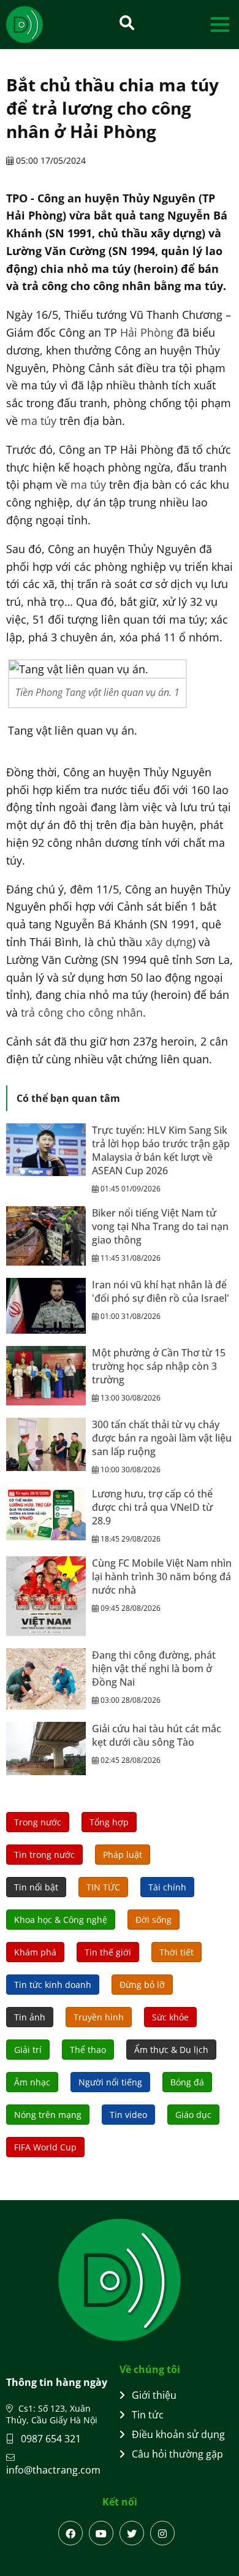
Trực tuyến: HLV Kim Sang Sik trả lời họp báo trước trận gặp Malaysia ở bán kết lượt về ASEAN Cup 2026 (161, 1150)
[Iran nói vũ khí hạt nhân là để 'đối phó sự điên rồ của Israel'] (46, 1306)
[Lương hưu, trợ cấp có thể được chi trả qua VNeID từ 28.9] (46, 1514)
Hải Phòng (147, 332)
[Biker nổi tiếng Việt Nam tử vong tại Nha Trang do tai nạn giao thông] (46, 1236)
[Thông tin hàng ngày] (37, 25)
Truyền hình (99, 2017)
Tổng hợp (109, 1822)
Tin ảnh (30, 2017)
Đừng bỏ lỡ (142, 1985)
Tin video (128, 2115)
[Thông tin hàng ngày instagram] (162, 2533)
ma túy (39, 421)
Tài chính (167, 1887)
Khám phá (35, 1952)
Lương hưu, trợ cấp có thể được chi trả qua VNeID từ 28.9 (152, 1507)
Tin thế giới (108, 1952)
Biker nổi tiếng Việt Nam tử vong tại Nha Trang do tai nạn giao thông (160, 1226)
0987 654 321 (50, 2439)
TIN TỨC (103, 1887)
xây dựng (169, 942)
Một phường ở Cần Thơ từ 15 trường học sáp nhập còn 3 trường (159, 1366)
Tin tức (148, 2415)
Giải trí (28, 2050)
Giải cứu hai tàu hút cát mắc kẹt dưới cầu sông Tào (157, 1735)
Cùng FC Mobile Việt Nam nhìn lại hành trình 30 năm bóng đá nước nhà (162, 1577)
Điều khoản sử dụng (178, 2434)
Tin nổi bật (36, 1887)
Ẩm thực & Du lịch (171, 2050)
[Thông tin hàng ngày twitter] (132, 2533)
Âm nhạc (32, 2082)
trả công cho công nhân (82, 1012)
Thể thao (88, 2050)
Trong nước (38, 1822)
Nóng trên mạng (48, 2115)
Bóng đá (187, 2082)
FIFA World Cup (45, 2147)
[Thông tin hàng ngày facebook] (70, 2533)
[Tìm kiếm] (127, 22)
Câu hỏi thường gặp (177, 2454)
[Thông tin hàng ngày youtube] (101, 2533)
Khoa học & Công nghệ (61, 1920)
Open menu (220, 24)
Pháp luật (123, 1855)
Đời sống (154, 1920)
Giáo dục (193, 2115)
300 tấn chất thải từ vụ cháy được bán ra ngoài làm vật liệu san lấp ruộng (162, 1438)
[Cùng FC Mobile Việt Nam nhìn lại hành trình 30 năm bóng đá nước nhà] (46, 1596)
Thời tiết (176, 1952)
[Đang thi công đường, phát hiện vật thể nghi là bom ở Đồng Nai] (46, 1679)
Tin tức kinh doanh (53, 1985)
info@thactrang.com (53, 2470)
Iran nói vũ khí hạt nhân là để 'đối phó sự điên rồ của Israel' (161, 1291)
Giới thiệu (154, 2395)
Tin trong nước (44, 1855)
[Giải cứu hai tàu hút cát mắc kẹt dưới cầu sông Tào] (46, 1749)
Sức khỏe (170, 2017)
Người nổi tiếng (110, 2082)
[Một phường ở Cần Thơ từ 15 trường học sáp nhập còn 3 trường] (46, 1376)
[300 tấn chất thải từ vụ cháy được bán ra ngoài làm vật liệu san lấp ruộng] (46, 1444)
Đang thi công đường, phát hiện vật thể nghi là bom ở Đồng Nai (154, 1668)
